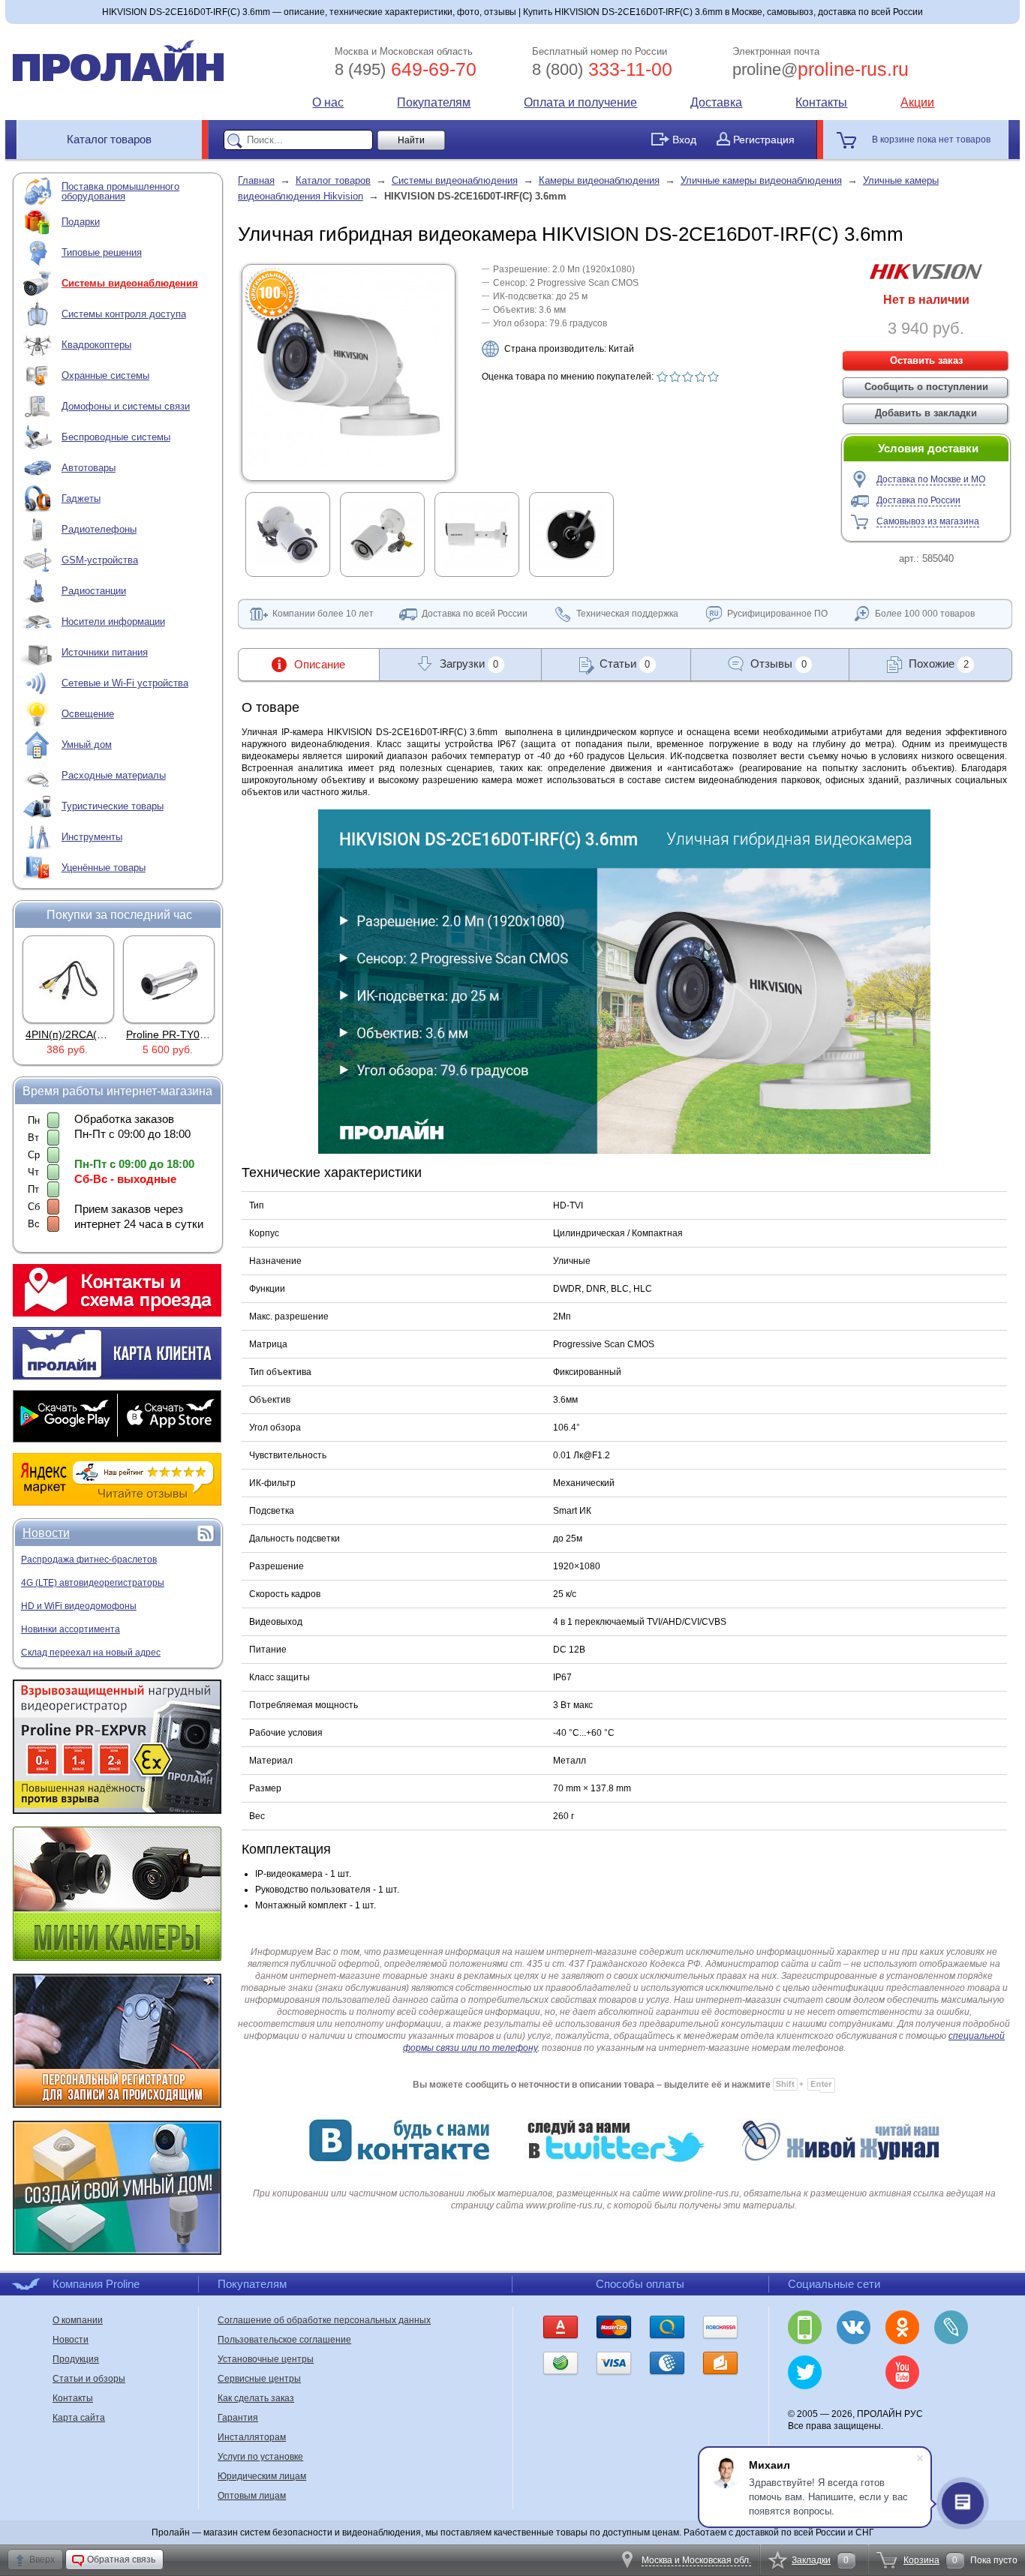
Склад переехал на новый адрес (91, 1653)
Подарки (81, 222)
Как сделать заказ (256, 2398)
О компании (78, 2320)
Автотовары (89, 468)
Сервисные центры (259, 2379)
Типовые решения (102, 252)
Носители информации (113, 621)
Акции (917, 102)
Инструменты (92, 837)
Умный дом (87, 745)
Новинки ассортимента (71, 1629)
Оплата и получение (580, 102)
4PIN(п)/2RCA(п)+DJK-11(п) (93, 1034)
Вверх (42, 2559)
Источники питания (105, 652)
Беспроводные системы (116, 437)
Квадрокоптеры (96, 345)
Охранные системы (105, 375)
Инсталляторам (252, 2437)
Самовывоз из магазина (928, 521)
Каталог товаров (109, 139)
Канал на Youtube (902, 2372)
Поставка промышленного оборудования (120, 191)
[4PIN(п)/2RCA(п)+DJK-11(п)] (68, 979)
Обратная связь (121, 2559)
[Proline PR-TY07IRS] (169, 979)
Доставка (716, 102)
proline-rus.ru (821, 69)
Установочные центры (266, 2359)
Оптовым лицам (252, 2496)
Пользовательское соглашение (284, 2340)
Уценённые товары (104, 868)
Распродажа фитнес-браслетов (89, 1560)
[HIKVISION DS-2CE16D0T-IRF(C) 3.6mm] (349, 470)
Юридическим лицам (262, 2476)
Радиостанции (94, 591)
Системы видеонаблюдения (130, 283)
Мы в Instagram (854, 2372)
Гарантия (238, 2418)
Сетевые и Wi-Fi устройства (125, 683)
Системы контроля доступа (124, 314)
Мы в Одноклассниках (902, 2327)
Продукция (76, 2359)
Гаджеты (81, 498)
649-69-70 (406, 69)
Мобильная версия (805, 2327)
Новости (46, 1533)
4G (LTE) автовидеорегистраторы (93, 1583)
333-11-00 (602, 69)
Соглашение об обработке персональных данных (324, 2320)
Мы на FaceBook (951, 2372)
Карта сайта (79, 2418)
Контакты (821, 102)
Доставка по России (918, 500)
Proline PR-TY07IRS (174, 1034)
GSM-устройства (100, 560)
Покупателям (434, 102)
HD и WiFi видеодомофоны (79, 1606)
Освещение (88, 714)
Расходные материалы (114, 775)
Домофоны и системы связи (126, 406)
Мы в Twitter (805, 2372)
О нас (328, 102)
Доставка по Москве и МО (931, 479)
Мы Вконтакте (854, 2327)
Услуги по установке (260, 2457)
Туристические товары (113, 806)
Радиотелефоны (99, 529)
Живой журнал (951, 2327)
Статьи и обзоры (89, 2379)
